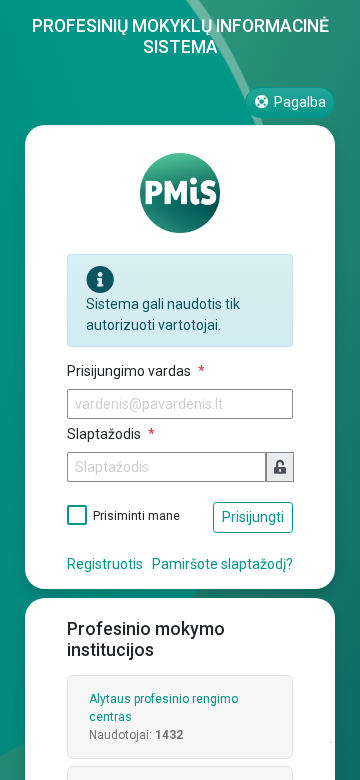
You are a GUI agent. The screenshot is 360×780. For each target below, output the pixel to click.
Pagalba (298, 102)
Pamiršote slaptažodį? (222, 564)
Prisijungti (253, 517)
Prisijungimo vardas (130, 371)
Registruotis (105, 564)
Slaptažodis (105, 434)
